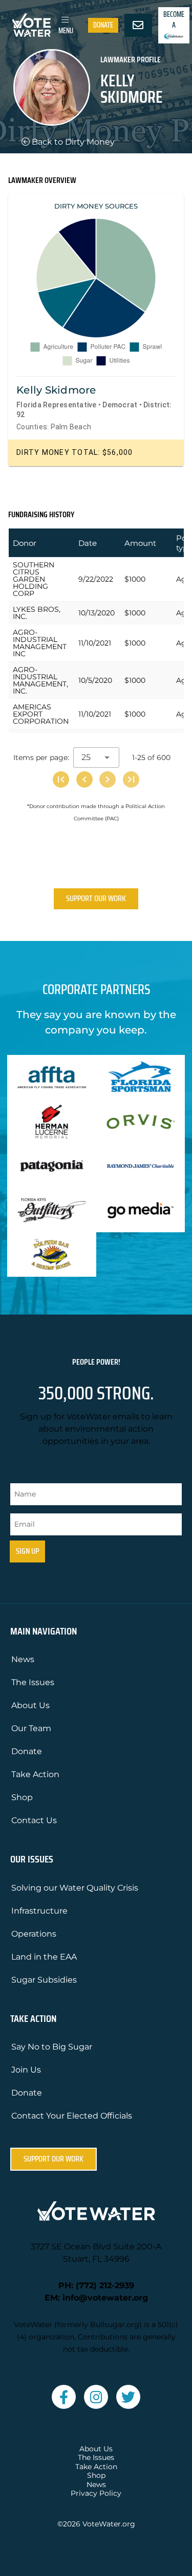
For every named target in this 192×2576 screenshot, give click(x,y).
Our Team (31, 1728)
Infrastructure (39, 1911)
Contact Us (34, 1820)
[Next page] (108, 779)
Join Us (26, 2070)
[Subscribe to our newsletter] (138, 26)
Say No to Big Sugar (52, 2047)
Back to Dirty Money (72, 142)
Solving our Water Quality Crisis (75, 1888)
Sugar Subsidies (44, 1980)
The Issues (33, 1682)
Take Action (35, 1774)
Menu (66, 31)
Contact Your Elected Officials (72, 2116)
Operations (34, 1934)
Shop (22, 1797)
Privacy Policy (96, 2493)
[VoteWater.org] (32, 25)
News (23, 1659)
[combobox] (96, 757)
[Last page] (131, 779)
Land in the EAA (44, 1957)
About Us (30, 1705)
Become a (174, 20)
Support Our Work (96, 898)
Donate (103, 25)
